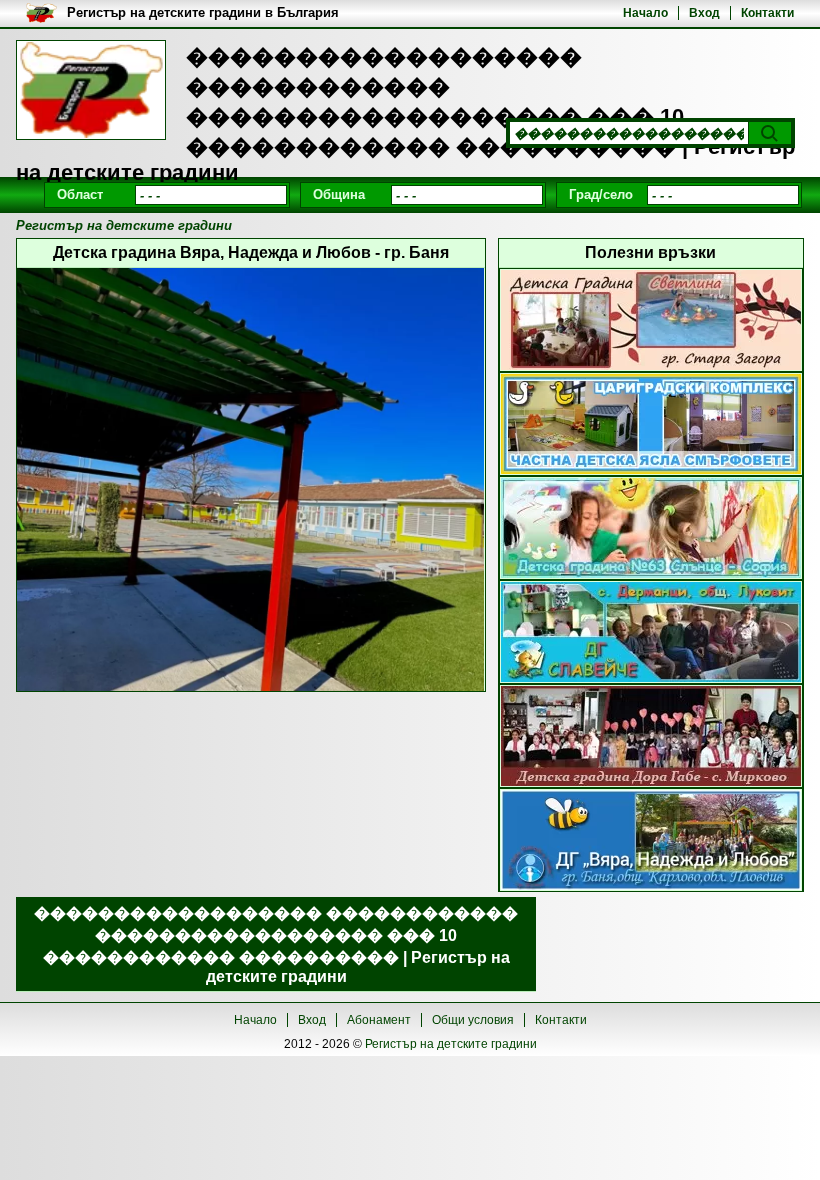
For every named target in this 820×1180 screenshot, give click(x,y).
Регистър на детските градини (451, 1044)
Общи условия (473, 1020)
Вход (704, 13)
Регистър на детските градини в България (203, 12)
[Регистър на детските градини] (91, 90)
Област (80, 194)
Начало (645, 13)
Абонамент (379, 1020)
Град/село (601, 194)
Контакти (767, 13)
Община (339, 194)
